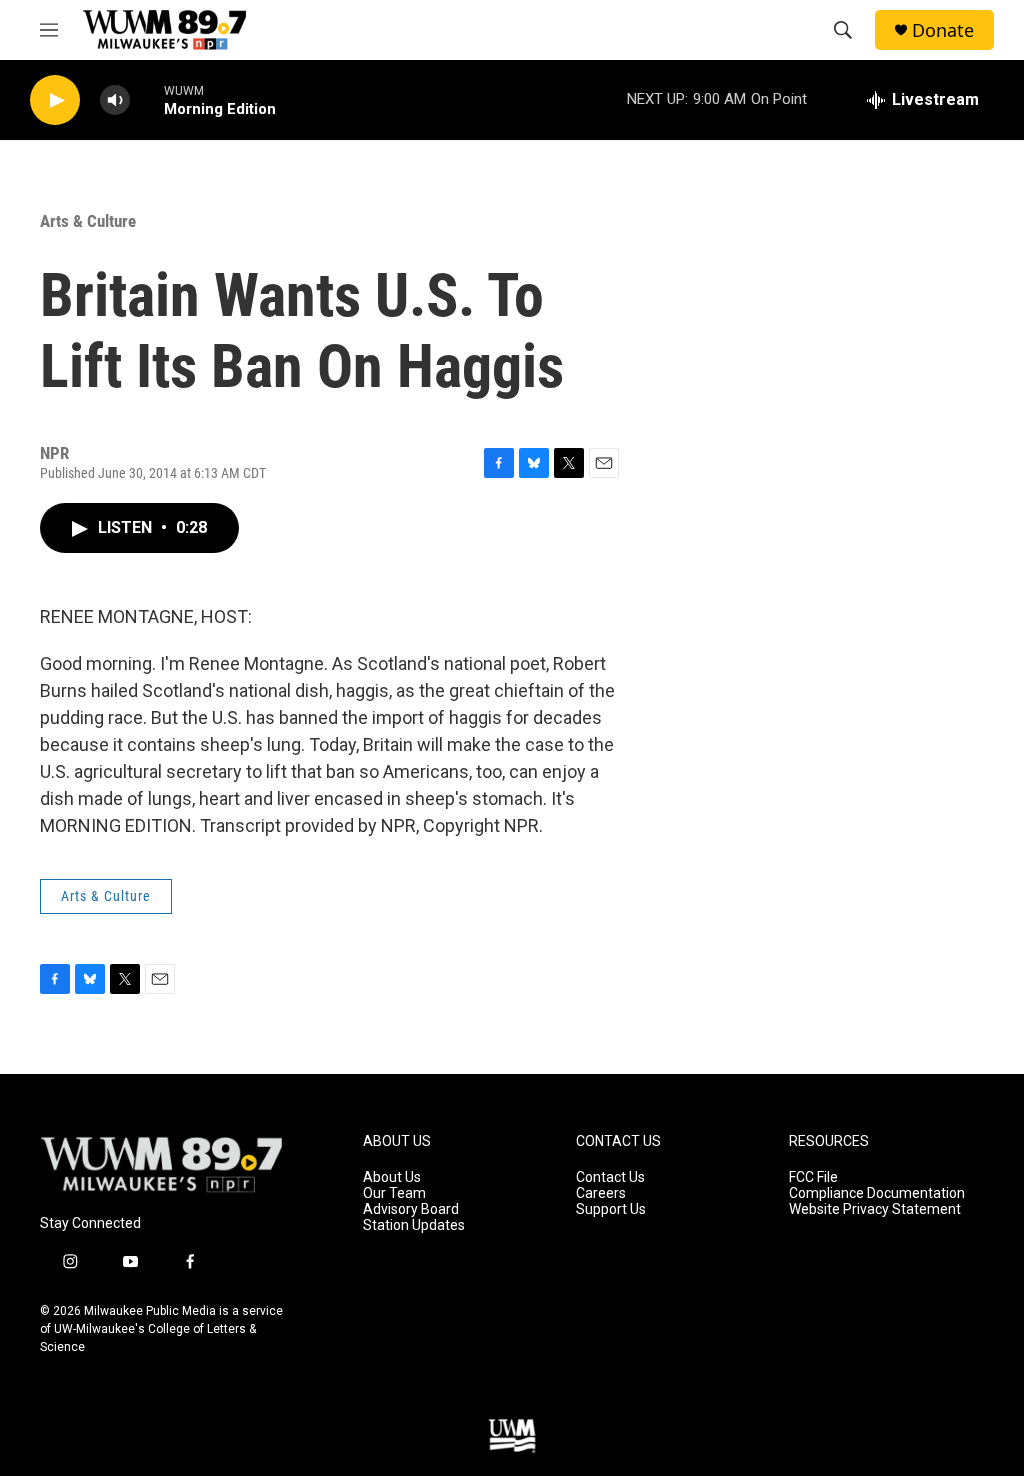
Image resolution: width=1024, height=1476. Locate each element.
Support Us (611, 1209)
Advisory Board (411, 1209)
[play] (55, 100)
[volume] (115, 100)
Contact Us (610, 1177)
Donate (943, 30)
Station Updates (414, 1225)
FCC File (813, 1177)
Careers (601, 1193)
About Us (392, 1177)
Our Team (394, 1193)
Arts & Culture (88, 221)
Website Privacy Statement (875, 1209)
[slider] (147, 99)
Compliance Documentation (877, 1193)
